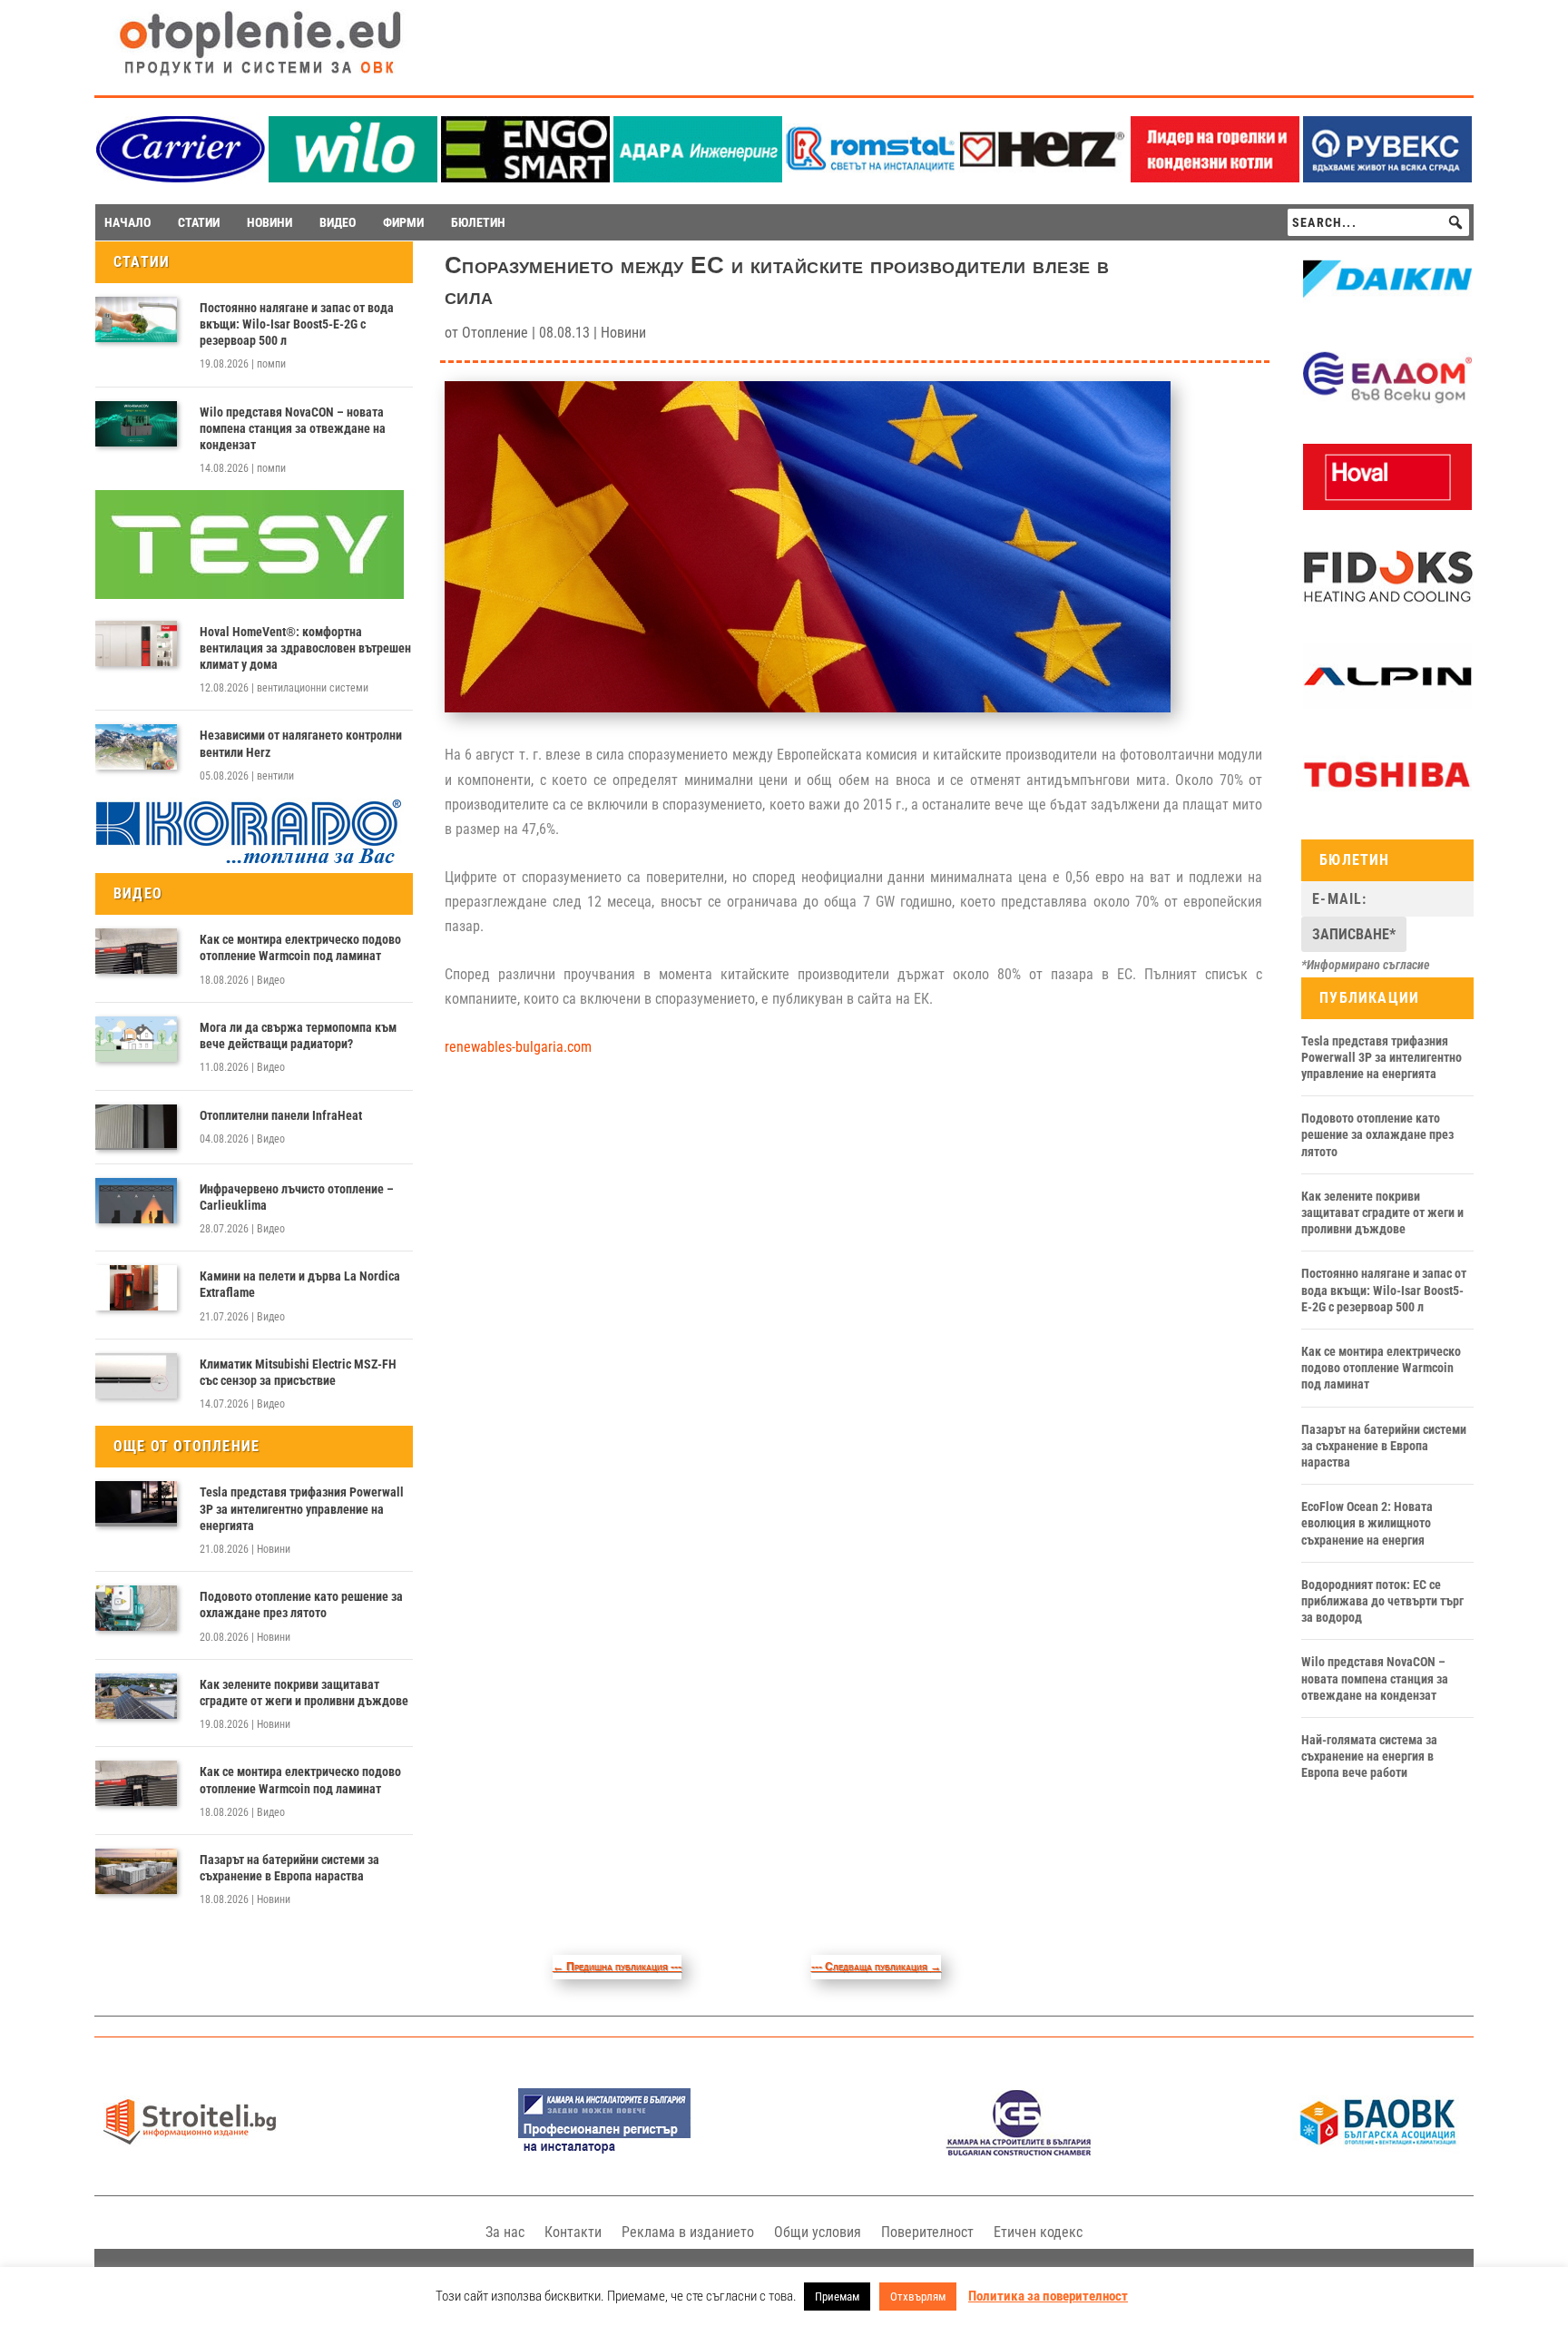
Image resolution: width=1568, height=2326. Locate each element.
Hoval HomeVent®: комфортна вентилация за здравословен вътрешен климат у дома (305, 648)
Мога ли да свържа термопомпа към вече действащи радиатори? (298, 1035)
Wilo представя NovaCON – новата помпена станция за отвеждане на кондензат (293, 428)
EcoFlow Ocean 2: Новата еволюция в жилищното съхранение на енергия (1367, 1523)
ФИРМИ (403, 222)
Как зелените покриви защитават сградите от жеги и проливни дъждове (304, 1693)
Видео (271, 980)
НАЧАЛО (127, 222)
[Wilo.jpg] (353, 177)
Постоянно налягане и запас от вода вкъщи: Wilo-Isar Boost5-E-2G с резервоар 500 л (297, 324)
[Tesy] (250, 594)
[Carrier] (181, 177)
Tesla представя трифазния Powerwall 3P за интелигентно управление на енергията (302, 1508)
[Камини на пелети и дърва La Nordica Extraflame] (136, 1288)
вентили (275, 776)
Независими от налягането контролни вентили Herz (301, 743)
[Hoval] (1387, 505)
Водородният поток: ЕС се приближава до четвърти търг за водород (1382, 1601)
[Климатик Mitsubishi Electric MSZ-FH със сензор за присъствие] (136, 1376)
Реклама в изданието (688, 2232)
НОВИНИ (269, 222)
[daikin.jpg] (1387, 309)
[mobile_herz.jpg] (1043, 177)
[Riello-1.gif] (1215, 177)
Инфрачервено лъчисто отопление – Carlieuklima (297, 1197)
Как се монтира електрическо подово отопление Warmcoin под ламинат (300, 947)
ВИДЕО (338, 222)
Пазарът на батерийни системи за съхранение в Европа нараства (289, 1868)
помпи (271, 364)
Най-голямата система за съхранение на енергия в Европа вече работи (1369, 1756)
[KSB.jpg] (1019, 2151)
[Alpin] (1387, 704)
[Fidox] (1387, 605)
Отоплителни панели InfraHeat (281, 1115)
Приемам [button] (837, 2297)
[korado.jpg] (250, 861)
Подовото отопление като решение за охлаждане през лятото (301, 1605)
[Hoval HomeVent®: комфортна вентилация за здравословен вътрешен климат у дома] (136, 643)
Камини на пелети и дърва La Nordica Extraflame (300, 1284)
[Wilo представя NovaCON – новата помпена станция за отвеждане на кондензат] (136, 424)
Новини (274, 1549)
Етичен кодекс (1038, 2232)
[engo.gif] (525, 177)
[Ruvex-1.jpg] (1387, 177)
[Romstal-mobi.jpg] (870, 177)
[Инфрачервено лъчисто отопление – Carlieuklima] (136, 1201)
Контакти (573, 2232)
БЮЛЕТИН (478, 222)
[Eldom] (1387, 407)
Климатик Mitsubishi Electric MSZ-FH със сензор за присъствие (298, 1372)
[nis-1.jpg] (604, 2151)
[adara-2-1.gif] (698, 177)
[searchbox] (1378, 222)
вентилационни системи (313, 688)
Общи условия (818, 2232)
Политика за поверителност (1048, 2296)
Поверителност (927, 2232)
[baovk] (1378, 2151)
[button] (1455, 222)
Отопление (495, 333)
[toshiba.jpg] (1387, 803)
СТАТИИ (199, 222)
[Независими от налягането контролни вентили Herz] (136, 747)
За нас (505, 2232)
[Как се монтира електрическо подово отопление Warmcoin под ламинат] (136, 951)
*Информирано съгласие (1366, 965)
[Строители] (190, 2151)
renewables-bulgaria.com (518, 1047)
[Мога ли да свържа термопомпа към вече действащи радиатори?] (136, 1039)
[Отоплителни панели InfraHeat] (136, 1127)
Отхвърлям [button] (918, 2297)
